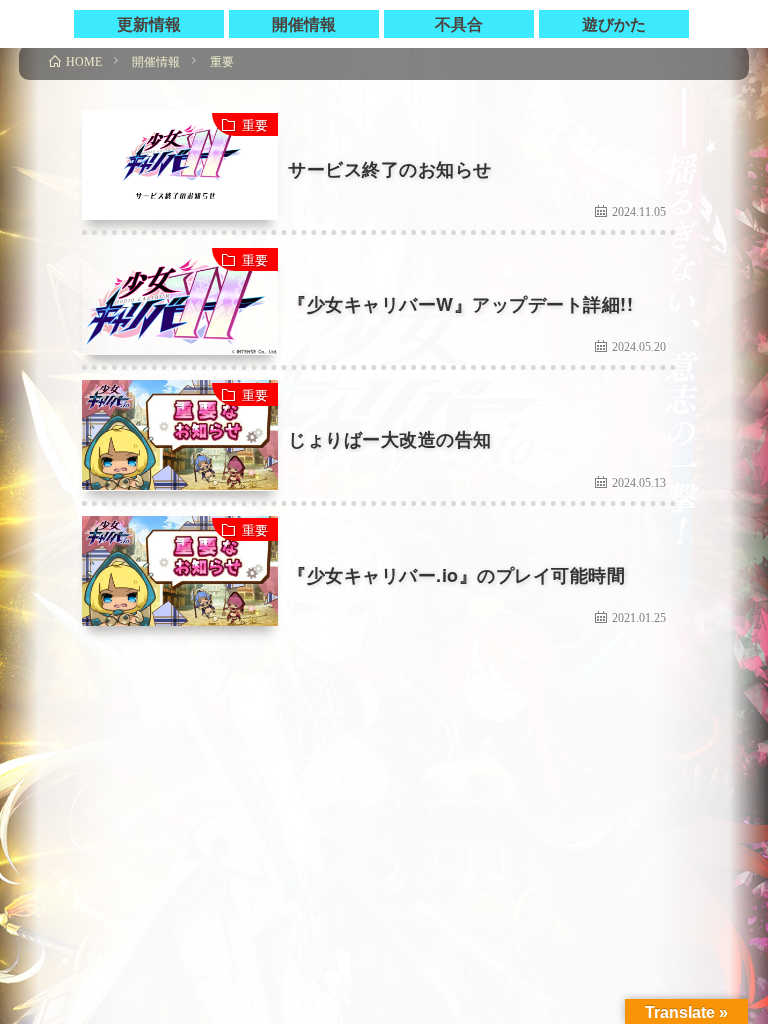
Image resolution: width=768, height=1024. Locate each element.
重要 (255, 124)
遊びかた (614, 23)
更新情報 (149, 23)
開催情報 (304, 23)
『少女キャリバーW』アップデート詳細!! (460, 304)
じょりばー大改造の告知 (390, 439)
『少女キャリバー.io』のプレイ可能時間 (456, 575)
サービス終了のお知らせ (390, 169)
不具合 (459, 23)
